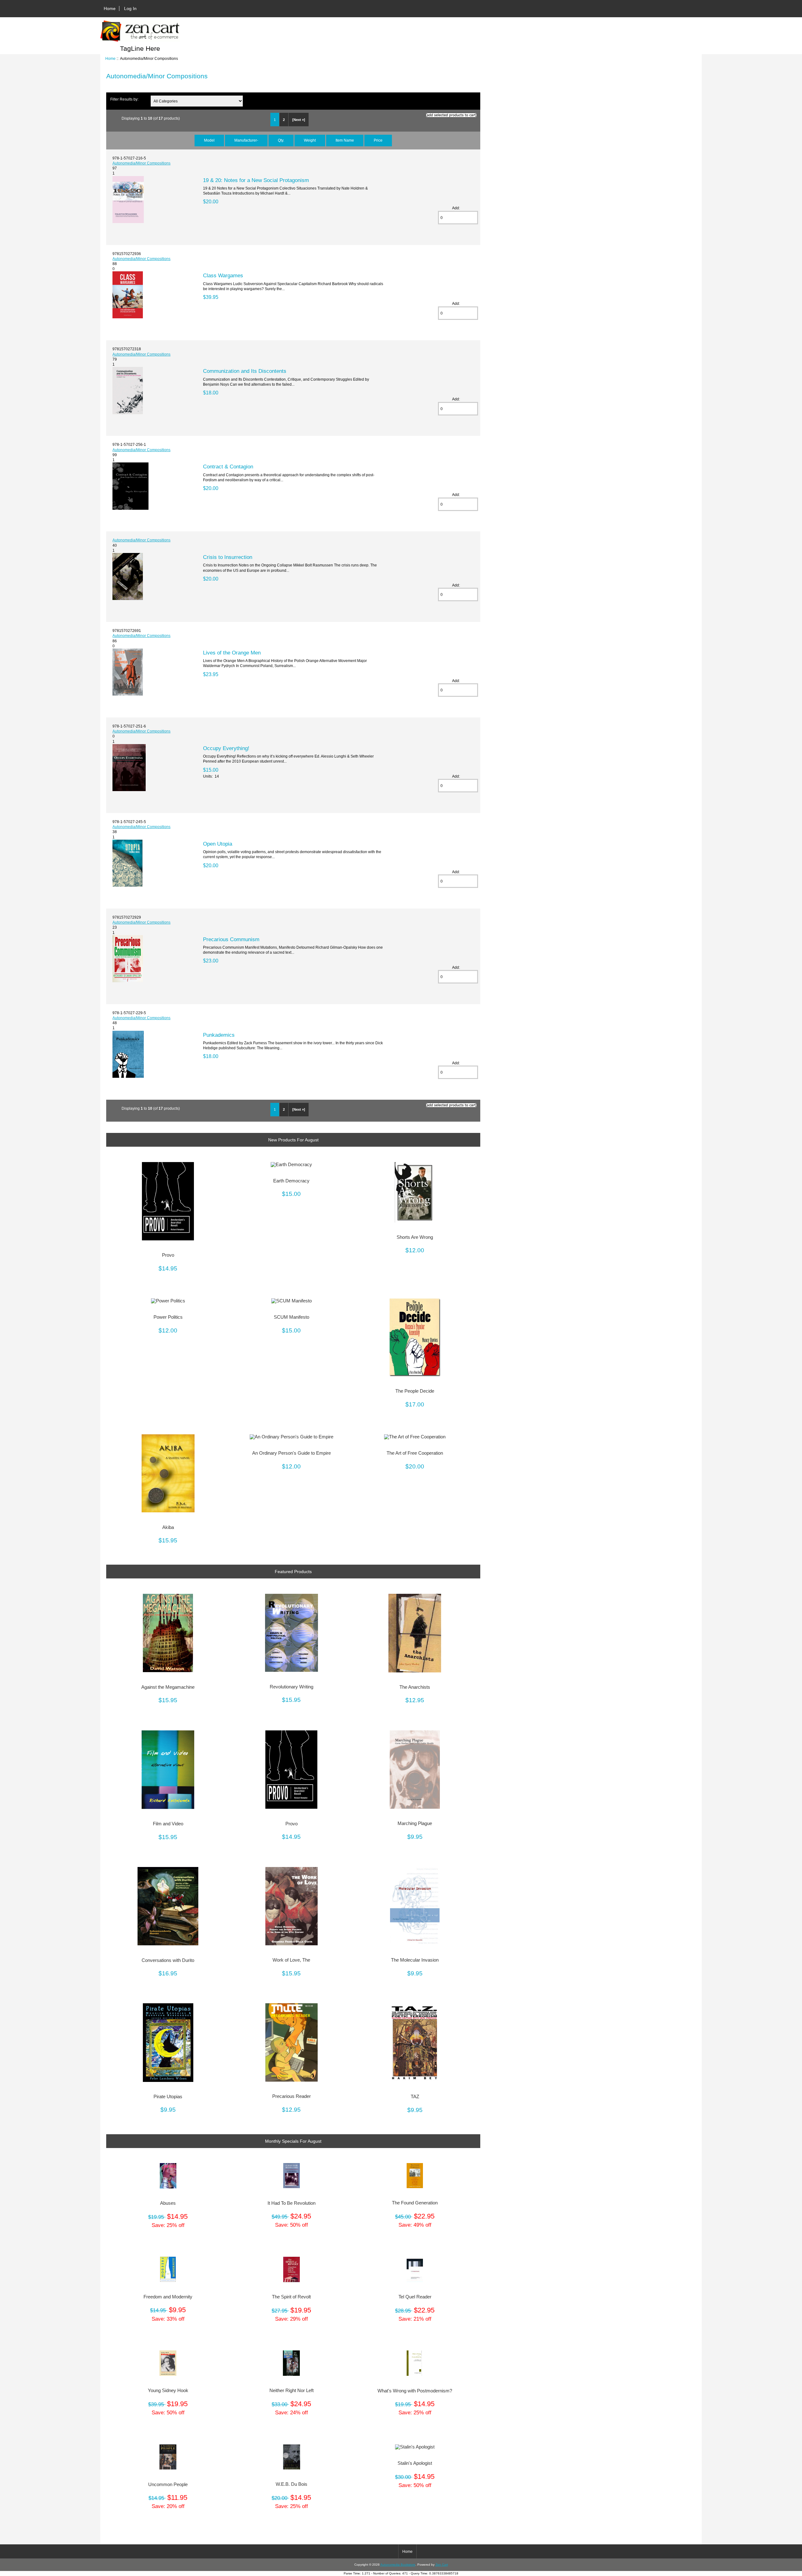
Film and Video (168, 1824)
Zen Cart (442, 2565)
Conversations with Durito (168, 1960)
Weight (310, 140)
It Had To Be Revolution (292, 2203)
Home (110, 8)
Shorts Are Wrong (415, 1237)
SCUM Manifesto (292, 1317)
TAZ (415, 2097)
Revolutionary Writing (292, 1687)
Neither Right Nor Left (292, 2391)
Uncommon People (168, 2485)
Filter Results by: (124, 99)
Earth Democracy (291, 1181)
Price (378, 140)
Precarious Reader (292, 2096)
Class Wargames (223, 275)
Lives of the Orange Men (232, 653)
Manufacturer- (246, 140)
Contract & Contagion (228, 467)
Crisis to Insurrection (228, 557)
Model (209, 140)
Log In (130, 8)
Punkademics (219, 1035)
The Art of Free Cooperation (415, 1453)
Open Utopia (218, 844)
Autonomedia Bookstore (398, 2565)
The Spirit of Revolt (291, 2297)
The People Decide (415, 1391)
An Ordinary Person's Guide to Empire (292, 1453)
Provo (168, 1255)
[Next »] (299, 120)
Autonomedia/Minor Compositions (141, 163)
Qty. (281, 140)
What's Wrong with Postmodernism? (415, 2391)
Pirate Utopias (168, 2097)
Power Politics (168, 1317)
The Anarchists (415, 1687)
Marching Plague (415, 1823)
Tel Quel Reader (415, 2297)
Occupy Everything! (226, 748)
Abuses (168, 2203)
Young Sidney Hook (168, 2391)
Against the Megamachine (168, 1687)
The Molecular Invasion (415, 1960)
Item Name (345, 140)
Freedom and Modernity (168, 2297)
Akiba (168, 1527)
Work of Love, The (291, 1960)
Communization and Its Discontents (245, 371)
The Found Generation (415, 2203)
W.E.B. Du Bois (292, 2484)
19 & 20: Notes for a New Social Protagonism (256, 180)
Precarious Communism (231, 939)
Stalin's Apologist (415, 2463)
